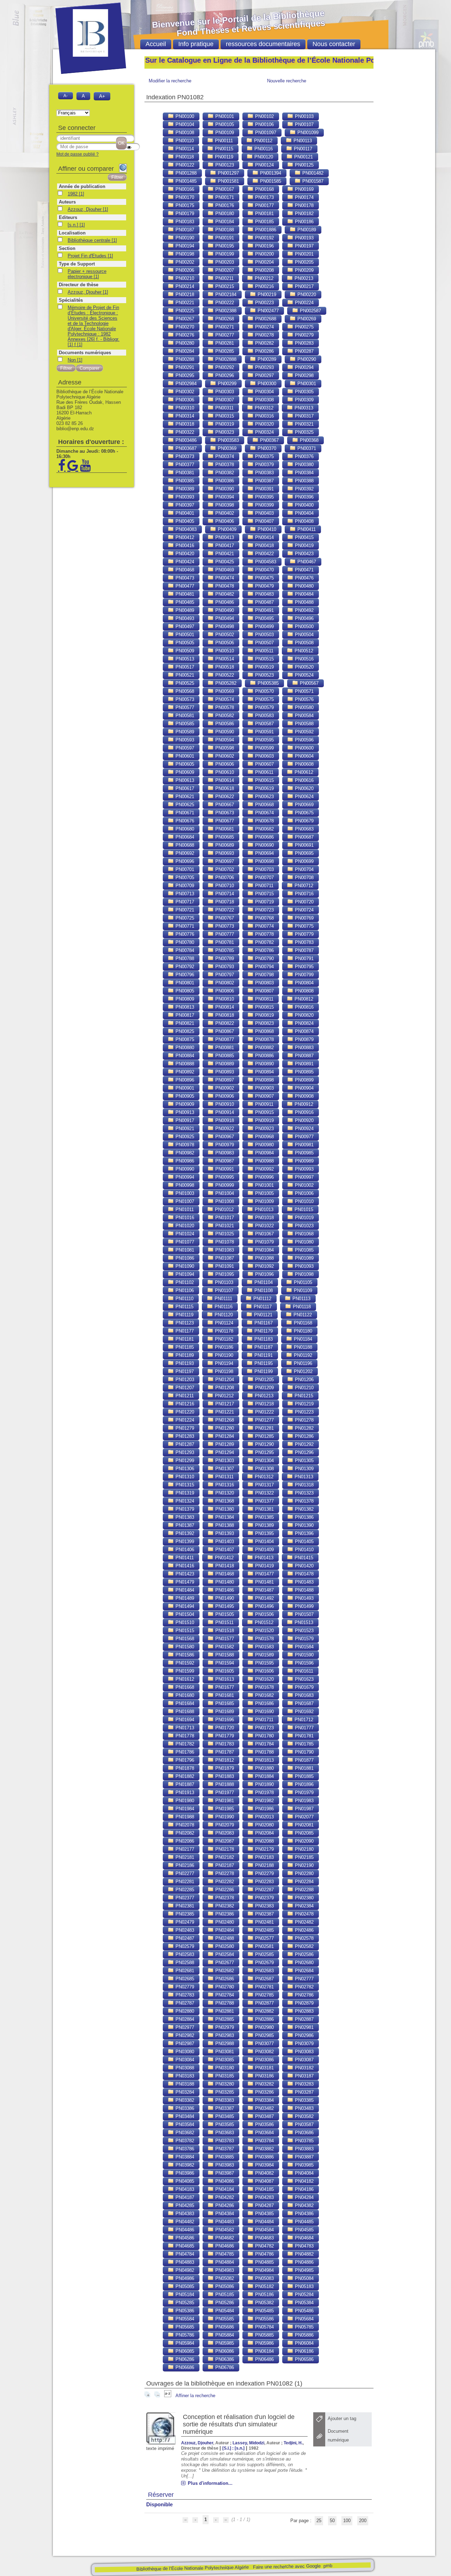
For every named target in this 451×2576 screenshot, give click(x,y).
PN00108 (184, 133)
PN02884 (184, 2019)
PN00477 (184, 586)
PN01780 (264, 1736)
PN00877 (224, 1039)
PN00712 (303, 886)
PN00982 (184, 1153)
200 (363, 2521)
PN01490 (224, 1598)
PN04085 (184, 2181)
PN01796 (184, 1760)
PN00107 (304, 124)
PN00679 (304, 821)
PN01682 (264, 1695)
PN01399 (184, 1541)
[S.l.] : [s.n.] (233, 2448)
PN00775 (304, 926)
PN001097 (265, 133)
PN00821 (184, 1023)
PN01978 (264, 1792)
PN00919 (264, 1120)
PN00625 (184, 805)
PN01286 (304, 1436)
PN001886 (265, 230)
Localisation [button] (72, 233)
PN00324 (264, 432)
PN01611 (303, 1671)
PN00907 (264, 1096)
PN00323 (224, 432)
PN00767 (224, 918)
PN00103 (304, 116)
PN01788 (264, 1752)
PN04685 (184, 2246)
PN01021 (224, 1226)
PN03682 (184, 2133)
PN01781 (304, 1736)
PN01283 (184, 1436)
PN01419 (264, 1566)
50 (332, 2521)
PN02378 (224, 1898)
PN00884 (184, 1056)
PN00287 (304, 351)
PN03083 (304, 2052)
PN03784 (264, 2141)
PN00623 (264, 797)
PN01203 (184, 1380)
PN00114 (184, 149)
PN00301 (306, 384)
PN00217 (304, 286)
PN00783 (304, 942)
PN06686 (184, 2367)
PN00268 (224, 319)
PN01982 (264, 1801)
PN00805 (184, 991)
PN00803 (264, 983)
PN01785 (304, 1744)
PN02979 (224, 2027)
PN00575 (264, 699)
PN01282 (304, 1428)
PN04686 (224, 2246)
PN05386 (184, 2311)
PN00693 (224, 853)
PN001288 (185, 173)
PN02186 (184, 1865)
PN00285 (224, 351)
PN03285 (224, 2092)
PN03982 (184, 2165)
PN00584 (304, 716)
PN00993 (304, 1169)
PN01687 (304, 1703)
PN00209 (304, 270)
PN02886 (264, 2019)
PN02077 (304, 1817)
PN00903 (264, 1088)
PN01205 (264, 1380)
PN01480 (224, 1582)
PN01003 (184, 1193)
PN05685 (184, 2327)
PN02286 (224, 1890)
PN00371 (306, 448)
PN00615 (264, 780)
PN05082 (224, 2278)
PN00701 (184, 869)
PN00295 (184, 375)
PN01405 (304, 1541)
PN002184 (225, 294)
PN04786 (264, 2254)
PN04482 (184, 2222)
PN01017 (224, 1218)
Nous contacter (334, 44)
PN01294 (224, 1452)
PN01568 (184, 1639)
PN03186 (264, 2076)
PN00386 (224, 481)
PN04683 (264, 2238)
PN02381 (184, 1906)
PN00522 (224, 675)
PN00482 (224, 594)
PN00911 (264, 1104)
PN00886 (264, 1056)
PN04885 (264, 2262)
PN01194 (223, 1363)
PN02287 (264, 1890)
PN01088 (264, 1258)
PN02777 (304, 1979)
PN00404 (304, 513)
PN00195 (224, 246)
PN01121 (262, 1315)
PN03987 (224, 2173)
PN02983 (224, 2035)
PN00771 (184, 926)
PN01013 (263, 1209)
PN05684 (304, 2319)
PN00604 (304, 756)
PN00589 (184, 732)
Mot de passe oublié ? (78, 154)
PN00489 (184, 610)
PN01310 (184, 1477)
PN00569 (224, 691)
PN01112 (262, 1299)
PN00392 (304, 489)
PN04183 (184, 2189)
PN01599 (184, 1671)
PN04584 (264, 2230)
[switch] (129, 147)
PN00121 (303, 157)
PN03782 (184, 2141)
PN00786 (264, 950)
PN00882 (264, 1048)
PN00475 (264, 578)
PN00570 (264, 691)
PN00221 (184, 303)
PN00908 (304, 1096)
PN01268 (224, 1420)
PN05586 (264, 2319)
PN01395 (264, 1533)
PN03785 (304, 2141)
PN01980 (184, 1801)
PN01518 (224, 1631)
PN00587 (264, 724)
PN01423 (184, 1574)
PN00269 (306, 319)
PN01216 (184, 1404)
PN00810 (224, 999)
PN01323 (304, 1493)
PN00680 (184, 829)
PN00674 (264, 813)
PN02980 (264, 2027)
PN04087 (264, 2181)
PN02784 (224, 1995)
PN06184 (264, 2351)
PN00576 (304, 699)
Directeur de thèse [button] (79, 285)
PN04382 (304, 2205)
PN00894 (264, 1072)
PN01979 (304, 1792)
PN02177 (184, 1849)
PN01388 (224, 1525)
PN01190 (223, 1355)
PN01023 (304, 1226)
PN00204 (264, 262)
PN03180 (224, 2068)
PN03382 (184, 2100)
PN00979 (224, 1145)
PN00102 (264, 116)
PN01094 (184, 1274)
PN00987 (224, 1161)
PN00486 (224, 602)
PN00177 (264, 205)
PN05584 (184, 2319)
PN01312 (263, 1477)
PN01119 (184, 1315)
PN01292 (304, 1444)
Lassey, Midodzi (248, 2443)
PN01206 (304, 1380)
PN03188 (184, 2084)
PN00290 (306, 359)
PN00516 (304, 659)
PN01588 (224, 1655)
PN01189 (184, 1355)
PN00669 (304, 805)
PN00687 (304, 837)
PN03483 (304, 2108)
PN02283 (264, 1882)
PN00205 (304, 262)
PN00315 (224, 416)
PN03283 (304, 2084)
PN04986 (184, 2278)
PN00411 (306, 529)
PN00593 (184, 740)
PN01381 (264, 1509)
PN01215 (303, 1396)
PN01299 (184, 1461)
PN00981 (304, 1145)
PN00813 (184, 1007)
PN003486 (185, 440)
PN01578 (264, 1639)
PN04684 (304, 2238)
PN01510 (184, 1622)
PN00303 (224, 392)
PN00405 (184, 521)
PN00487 (264, 602)
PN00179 (184, 214)
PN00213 (303, 278)
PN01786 (184, 1752)
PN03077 (264, 2044)
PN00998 (184, 1185)
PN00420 (184, 554)
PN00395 (264, 497)
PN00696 (184, 861)
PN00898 (264, 1080)
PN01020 (184, 1226)
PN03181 (264, 2068)
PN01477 (264, 1574)
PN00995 (224, 1177)
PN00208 (264, 270)
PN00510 (224, 651)
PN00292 (224, 367)
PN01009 (264, 1201)
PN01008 (224, 1201)
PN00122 (184, 165)
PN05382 (264, 2303)
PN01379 (184, 1509)
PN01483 (304, 1582)
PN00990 (184, 1169)
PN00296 (224, 375)
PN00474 (224, 578)
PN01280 (224, 1428)
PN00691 (304, 845)
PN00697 (224, 861)
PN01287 (184, 1444)
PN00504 (304, 635)
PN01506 (264, 1614)
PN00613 (184, 780)
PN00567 (308, 683)
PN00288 (184, 359)
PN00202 (184, 262)
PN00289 (266, 359)
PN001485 (185, 181)
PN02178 (224, 1849)
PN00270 (184, 327)
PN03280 (224, 2084)
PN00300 (266, 384)
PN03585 (224, 2124)
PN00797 (224, 975)
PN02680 (304, 1963)
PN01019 (304, 1218)
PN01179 (263, 1331)
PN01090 (184, 1266)
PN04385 (264, 2214)
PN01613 (224, 1679)
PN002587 (310, 311)
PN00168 (264, 189)
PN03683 (224, 2133)
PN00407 (264, 521)
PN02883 (304, 2011)
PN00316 (264, 416)
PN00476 (304, 578)
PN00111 (223, 141)
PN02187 (224, 1865)
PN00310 (184, 408)
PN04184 (224, 2189)
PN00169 (304, 189)
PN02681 (184, 1971)
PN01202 (302, 1371)
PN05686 (224, 2327)
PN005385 (267, 683)
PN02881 (224, 2011)
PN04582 (224, 2230)
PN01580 (184, 1647)
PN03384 (264, 2100)
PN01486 (224, 1590)
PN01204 (224, 1380)
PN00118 (184, 157)
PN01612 (184, 1679)
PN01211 (184, 1396)
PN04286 (224, 2205)
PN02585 (264, 1954)
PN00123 (224, 165)
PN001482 (312, 173)
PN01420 (304, 1566)
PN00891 (304, 1064)
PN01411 (184, 1558)
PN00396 (304, 497)
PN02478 (304, 1914)
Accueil (156, 44)
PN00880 (184, 1048)
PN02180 (304, 1849)
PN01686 (264, 1703)
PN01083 (224, 1250)
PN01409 (264, 1550)
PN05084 (304, 2278)
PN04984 (264, 2270)
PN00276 (184, 335)
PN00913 (184, 1112)
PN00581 (184, 716)
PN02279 (264, 1873)
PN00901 (184, 1088)
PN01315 (184, 1485)
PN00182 (304, 214)
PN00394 (224, 497)
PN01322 (264, 1493)
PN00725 (184, 918)
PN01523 (304, 1631)
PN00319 (224, 424)
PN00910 (224, 1104)
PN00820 (304, 1015)
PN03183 (184, 2076)
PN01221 (224, 1412)
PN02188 (264, 1865)
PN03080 (184, 2052)
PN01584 (304, 1647)
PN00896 (184, 1080)
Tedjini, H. (293, 2443)
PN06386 (224, 2359)
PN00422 (264, 554)
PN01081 (184, 1250)
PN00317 (304, 416)
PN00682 (264, 829)
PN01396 (304, 1533)
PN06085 (184, 2351)
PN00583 (264, 716)
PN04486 (184, 2230)
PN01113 (301, 1299)
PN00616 (304, 780)
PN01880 (264, 1768)
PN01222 (264, 1412)
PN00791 (304, 958)
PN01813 (264, 1760)
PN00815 (264, 1007)
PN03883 (304, 2149)
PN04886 (304, 2262)
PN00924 (304, 1129)
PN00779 (304, 934)
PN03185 (224, 2076)
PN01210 (304, 1388)
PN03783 (224, 2141)
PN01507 (304, 1614)
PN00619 (264, 788)
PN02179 (264, 1849)
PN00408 (304, 521)
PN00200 (264, 254)
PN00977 (304, 1137)
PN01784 (264, 1744)
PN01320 (224, 1493)
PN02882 (264, 2011)
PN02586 (304, 1954)
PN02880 (184, 2011)
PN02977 (184, 2027)
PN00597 (184, 748)
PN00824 (304, 1023)
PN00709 (184, 886)
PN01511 (224, 1622)
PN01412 (224, 1558)
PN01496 (264, 1606)
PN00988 (264, 1161)
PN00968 (264, 1137)
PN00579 (264, 707)
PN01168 (302, 1323)
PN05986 (264, 2343)
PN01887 (184, 1784)
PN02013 (264, 1817)
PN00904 (304, 1088)
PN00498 (224, 626)
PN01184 (302, 1339)
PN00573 (184, 699)
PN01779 (224, 1736)
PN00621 (184, 797)
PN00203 (224, 262)
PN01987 (304, 1809)
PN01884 (264, 1776)
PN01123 (184, 1323)
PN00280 (184, 343)
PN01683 (304, 1695)
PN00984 (264, 1153)
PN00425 (224, 562)
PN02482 (304, 1922)
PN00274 (264, 327)
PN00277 (224, 335)
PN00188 (224, 230)
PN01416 (184, 1566)
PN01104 (263, 1282)
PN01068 (304, 1234)
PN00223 (264, 303)
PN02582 (304, 1946)
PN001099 (307, 133)
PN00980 (264, 1145)
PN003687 (185, 448)
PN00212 (263, 278)
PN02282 (224, 1882)
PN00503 (264, 635)
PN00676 (184, 821)
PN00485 (184, 602)
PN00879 (304, 1039)
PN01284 (224, 1436)
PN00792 (184, 967)
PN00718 (224, 902)
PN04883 (184, 2262)
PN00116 (263, 149)
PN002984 (185, 384)
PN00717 (184, 902)
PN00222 (224, 303)
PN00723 (264, 910)
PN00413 (224, 537)
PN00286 (264, 351)
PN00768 (264, 918)
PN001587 (312, 181)
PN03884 (184, 2157)
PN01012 (224, 1209)
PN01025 (224, 1234)
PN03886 (264, 2157)
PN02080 (264, 1825)
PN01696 (224, 1720)
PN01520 (264, 1631)
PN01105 (302, 1282)
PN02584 (224, 1954)
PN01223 (304, 1412)
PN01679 (304, 1687)
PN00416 (184, 546)
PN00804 (304, 983)
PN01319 (184, 1493)
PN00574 (224, 699)
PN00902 (224, 1088)
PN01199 (263, 1371)
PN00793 (224, 967)
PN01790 (304, 1752)
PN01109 (302, 1290)
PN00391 (264, 489)
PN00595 (264, 740)
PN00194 (184, 246)
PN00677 (224, 821)
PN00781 (224, 942)
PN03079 (304, 2044)
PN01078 (224, 1242)
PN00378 (224, 465)
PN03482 (264, 2108)
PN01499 (304, 1606)
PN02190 (304, 1865)
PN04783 (304, 2246)
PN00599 (264, 748)
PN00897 (224, 1080)
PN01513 (303, 1622)
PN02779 (184, 1987)
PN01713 (184, 1728)
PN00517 (184, 667)
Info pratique (196, 44)
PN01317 (264, 1485)
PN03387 (224, 2108)
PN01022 (264, 1226)
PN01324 (184, 1501)
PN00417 (224, 546)
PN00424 (184, 562)
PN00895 (304, 1072)
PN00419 (304, 546)
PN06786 (224, 2367)
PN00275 (304, 327)
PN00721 (184, 910)
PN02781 (264, 1987)
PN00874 (304, 1031)
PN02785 (264, 1995)
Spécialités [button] (71, 300)
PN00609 (184, 772)
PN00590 (224, 732)
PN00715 (264, 894)
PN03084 (184, 2060)
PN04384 (224, 2214)
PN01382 (304, 1509)
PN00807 (264, 991)
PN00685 (224, 837)
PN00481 (184, 594)
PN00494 (224, 618)
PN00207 (224, 270)
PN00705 (184, 878)
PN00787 (304, 950)
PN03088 (184, 2068)
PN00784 (184, 950)
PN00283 (304, 343)
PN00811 (264, 999)
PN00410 (266, 529)
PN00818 (224, 1015)
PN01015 (303, 1209)
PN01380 (224, 1509)
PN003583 (228, 440)
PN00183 (184, 222)
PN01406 (184, 1550)
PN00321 (304, 424)
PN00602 (224, 756)
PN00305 (304, 392)
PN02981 (304, 2027)
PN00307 (224, 400)
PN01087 (224, 1258)
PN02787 (184, 2003)
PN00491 (264, 610)
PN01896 (304, 1784)
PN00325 (304, 432)
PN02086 (184, 1841)
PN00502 (224, 635)
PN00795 (304, 967)
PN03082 (264, 2052)
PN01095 (224, 1274)
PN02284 (304, 1882)
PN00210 (184, 278)
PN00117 (302, 149)
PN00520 (304, 667)
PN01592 (184, 1663)
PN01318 (304, 1485)
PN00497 (184, 626)
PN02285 (184, 1890)
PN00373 (184, 456)
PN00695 (304, 853)
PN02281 (184, 1882)
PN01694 (184, 1720)
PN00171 (224, 197)
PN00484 (304, 594)
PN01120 (223, 1315)
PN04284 (304, 2197)
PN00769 (304, 918)
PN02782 (304, 1987)
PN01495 (224, 1606)
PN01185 (184, 1347)
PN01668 (184, 1687)
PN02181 (184, 1857)
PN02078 (184, 1825)
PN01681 (224, 1695)
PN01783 (224, 1744)
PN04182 (304, 2181)
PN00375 (264, 456)
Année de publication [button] (82, 186)
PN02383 (264, 1906)
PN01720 (224, 1728)
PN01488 (304, 1590)
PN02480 (224, 1922)
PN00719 (264, 902)
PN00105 (224, 124)
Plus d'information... (210, 2483)
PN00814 (224, 1007)
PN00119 (223, 157)
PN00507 (264, 643)
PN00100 (184, 116)
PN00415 (304, 537)
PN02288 (304, 1890)
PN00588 (304, 724)
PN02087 (224, 1841)
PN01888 (224, 1784)
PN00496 (304, 618)
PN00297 (264, 375)
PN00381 (184, 473)
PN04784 (184, 2254)
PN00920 (304, 1120)
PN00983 (224, 1153)
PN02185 (304, 1857)
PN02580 (224, 1946)
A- (66, 96)
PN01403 (224, 1541)
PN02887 (304, 2019)
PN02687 (264, 1979)
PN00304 (264, 392)
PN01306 (184, 1469)
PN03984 (264, 2165)
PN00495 (264, 618)
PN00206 (184, 270)
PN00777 (224, 934)
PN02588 (184, 1963)
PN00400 (304, 505)
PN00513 (184, 659)
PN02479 (184, 1922)
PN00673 (224, 813)
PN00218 (184, 294)
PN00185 (264, 222)
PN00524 (304, 675)
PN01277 (264, 1420)
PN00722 (224, 910)
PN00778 (264, 934)
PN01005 (264, 1193)
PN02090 (304, 1841)
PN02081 (304, 1825)
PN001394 (270, 173)
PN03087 (304, 2060)
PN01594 (224, 1663)
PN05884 (224, 2335)
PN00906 (224, 1096)
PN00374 (224, 456)
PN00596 (304, 740)
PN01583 (264, 1647)
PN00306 (184, 400)
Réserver (161, 2495)
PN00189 (306, 230)
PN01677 (224, 1687)
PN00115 (223, 149)
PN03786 (184, 2149)
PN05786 (184, 2335)
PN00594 (224, 740)
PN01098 (304, 1274)
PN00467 (306, 562)
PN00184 (224, 222)
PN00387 (264, 481)
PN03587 (304, 2124)
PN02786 (304, 1995)
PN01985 (224, 1809)
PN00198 (184, 254)
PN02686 (224, 1979)
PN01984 (184, 1809)
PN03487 (264, 2116)
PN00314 (184, 416)
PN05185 (224, 2295)
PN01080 (304, 1242)
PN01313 (303, 1477)
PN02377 (184, 1898)
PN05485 (264, 2311)
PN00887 (304, 1056)
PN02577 (264, 1938)
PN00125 (304, 165)
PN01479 (184, 1582)
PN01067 (264, 1234)
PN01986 (264, 1809)
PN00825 (184, 1031)
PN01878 (184, 1768)
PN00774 (264, 926)
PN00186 (304, 222)
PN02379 (264, 1898)
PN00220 (306, 294)
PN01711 (264, 1720)
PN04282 (224, 2197)
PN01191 (263, 1355)
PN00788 (184, 958)
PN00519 (264, 667)
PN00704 (304, 869)
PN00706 (224, 878)
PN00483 (264, 594)
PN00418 (264, 546)
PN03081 (224, 2052)
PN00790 (264, 958)
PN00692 (184, 853)
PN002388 (225, 311)
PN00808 (304, 991)
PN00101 (224, 116)
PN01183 (263, 1339)
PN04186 (304, 2189)
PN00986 (184, 1161)
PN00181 (264, 214)
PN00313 (303, 408)
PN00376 (304, 456)
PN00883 (304, 1048)
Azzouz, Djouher (197, 2443)
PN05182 (264, 2286)
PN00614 (224, 780)
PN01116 (223, 1307)
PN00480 (304, 586)
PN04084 (304, 2173)
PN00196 (264, 246)
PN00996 (264, 1177)
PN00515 (264, 659)
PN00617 (184, 788)
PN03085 (224, 2060)
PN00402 (224, 513)
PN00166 (184, 189)
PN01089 (304, 1258)
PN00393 (184, 497)
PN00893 (224, 1072)
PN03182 (304, 2068)
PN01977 (224, 1792)
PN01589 (264, 1655)
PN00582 (224, 716)
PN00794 (264, 967)
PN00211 (224, 278)
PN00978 (184, 1145)
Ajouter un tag (342, 2418)
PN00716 (304, 894)
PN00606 (224, 764)
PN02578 (304, 1938)
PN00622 (224, 797)
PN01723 (264, 1728)
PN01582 (224, 1647)
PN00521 (184, 675)
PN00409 (226, 529)
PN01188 (302, 1347)
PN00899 (304, 1080)
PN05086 (224, 2286)
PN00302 (184, 392)
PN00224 (304, 303)
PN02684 (304, 1971)
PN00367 (269, 440)
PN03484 (184, 2116)
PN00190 (184, 238)
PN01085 (304, 1250)
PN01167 (263, 1323)
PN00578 (224, 707)
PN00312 (263, 408)
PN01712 (303, 1720)
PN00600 (304, 748)
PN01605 (224, 1671)
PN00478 (224, 586)
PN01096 (264, 1274)
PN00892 (184, 1072)
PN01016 (184, 1218)
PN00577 (184, 707)
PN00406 (224, 521)
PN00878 (264, 1039)
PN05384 (304, 2303)
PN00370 (266, 448)
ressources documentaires (263, 44)
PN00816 (304, 1007)
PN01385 (264, 1517)
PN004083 (185, 529)
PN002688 (265, 319)
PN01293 (184, 1452)
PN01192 (302, 1355)
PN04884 (224, 2262)
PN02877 (264, 2003)
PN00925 (184, 1137)
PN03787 (224, 2149)
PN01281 (264, 1428)
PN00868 (264, 1031)
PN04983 (224, 2270)
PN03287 (304, 2092)
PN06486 (264, 2359)
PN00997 (304, 1177)
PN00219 (266, 294)
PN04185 (264, 2189)
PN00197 (304, 246)
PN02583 (184, 1954)
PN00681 (224, 829)
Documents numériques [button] (85, 353)
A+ (102, 96)
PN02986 (304, 2035)
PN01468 (224, 1574)
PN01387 (184, 1525)
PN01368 (224, 1501)
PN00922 (224, 1129)
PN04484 (264, 2222)
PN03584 (184, 2124)
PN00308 (264, 400)
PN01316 (224, 1485)
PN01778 (184, 1736)
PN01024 (184, 1234)
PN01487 (264, 1590)
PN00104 (184, 124)
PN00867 (224, 1031)
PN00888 (184, 1064)
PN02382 (224, 1906)
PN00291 (184, 367)
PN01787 (224, 1752)
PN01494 (184, 1606)
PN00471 (304, 570)
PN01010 (304, 1201)
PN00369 (226, 448)
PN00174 (304, 197)
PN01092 (264, 1266)
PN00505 (184, 643)
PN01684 (184, 1703)
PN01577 (224, 1639)
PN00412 (184, 537)
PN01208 (224, 1388)
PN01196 (302, 1363)
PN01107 (223, 1290)
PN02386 (224, 1914)
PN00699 (304, 861)
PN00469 (224, 570)
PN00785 (224, 950)
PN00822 (224, 1023)
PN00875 (184, 1039)
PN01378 (304, 1501)
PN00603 (264, 756)
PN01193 (184, 1363)
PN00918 (224, 1120)
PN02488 (224, 1938)
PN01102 (184, 1282)
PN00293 (264, 367)
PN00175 (184, 205)
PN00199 (224, 254)
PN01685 (224, 1703)
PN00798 (264, 975)
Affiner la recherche (195, 2396)
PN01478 (304, 1574)
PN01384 (224, 1517)
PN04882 (304, 2254)
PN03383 (224, 2100)
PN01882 (184, 1776)
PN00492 (304, 610)
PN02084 (264, 1833)
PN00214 (184, 286)
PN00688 (184, 845)
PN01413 (263, 1558)
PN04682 (224, 2238)
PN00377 (184, 465)
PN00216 (264, 286)
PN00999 (224, 1185)
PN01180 (302, 1331)
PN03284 (184, 2092)
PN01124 (223, 1323)
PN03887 (304, 2157)
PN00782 (264, 942)
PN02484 (224, 1930)
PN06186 (304, 2351)
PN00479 (264, 586)
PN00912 (303, 1104)
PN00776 (184, 934)
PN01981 (224, 1801)
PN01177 (184, 1331)
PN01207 (184, 1388)
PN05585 (224, 2319)
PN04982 (184, 2270)
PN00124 (264, 165)
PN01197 (184, 1371)
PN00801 (184, 983)
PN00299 (226, 384)
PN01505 (224, 1614)
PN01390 (304, 1525)
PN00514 (224, 659)
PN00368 (308, 440)
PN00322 (184, 432)
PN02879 (304, 2003)
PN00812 (303, 999)
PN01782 (184, 1744)
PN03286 (264, 2092)
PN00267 (184, 319)
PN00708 (304, 878)
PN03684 (264, 2133)
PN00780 (184, 942)
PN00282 (264, 343)
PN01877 (304, 1760)
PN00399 (264, 505)
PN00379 (264, 465)
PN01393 (224, 1533)
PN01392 (184, 1533)
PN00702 (224, 869)
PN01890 (264, 1784)
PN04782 (264, 2246)
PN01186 (223, 1347)
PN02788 (224, 2003)
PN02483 (184, 1930)
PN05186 (264, 2295)
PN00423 (304, 554)
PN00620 (304, 788)
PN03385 (304, 2100)
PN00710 (224, 886)
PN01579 (304, 1639)
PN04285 (184, 2205)
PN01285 (264, 1436)
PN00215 (224, 286)
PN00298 (304, 375)
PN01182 (223, 1339)
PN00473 (184, 578)
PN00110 (184, 141)
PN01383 (184, 1517)
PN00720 (304, 902)
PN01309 (304, 1469)
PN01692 (304, 1712)
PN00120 (263, 157)
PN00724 (304, 910)
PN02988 (224, 2044)
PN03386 (184, 2108)
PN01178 (223, 1331)
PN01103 (223, 1282)
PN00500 (304, 626)
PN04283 (264, 2197)
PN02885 (224, 2019)
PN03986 (184, 2173)
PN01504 (184, 1614)
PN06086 (224, 2351)
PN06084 (304, 2343)
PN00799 (304, 975)
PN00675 (304, 813)
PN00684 (184, 837)
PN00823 (264, 1023)
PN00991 (224, 1169)
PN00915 (264, 1112)
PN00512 (303, 651)
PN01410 (304, 1550)
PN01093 (304, 1266)
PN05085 (184, 2286)
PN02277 (184, 1873)
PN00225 (184, 311)
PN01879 (224, 1768)
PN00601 (184, 756)
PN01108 (263, 1290)
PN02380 (304, 1898)
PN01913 (184, 1792)
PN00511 (264, 651)
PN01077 (184, 1242)
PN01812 (224, 1760)
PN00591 (264, 732)
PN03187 (304, 2076)
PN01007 (184, 1201)
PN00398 (224, 505)
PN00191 (224, 238)
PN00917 (184, 1120)
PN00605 (184, 764)
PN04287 (264, 2205)
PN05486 (304, 2311)
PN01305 (304, 1461)
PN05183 (304, 2286)
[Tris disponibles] (168, 2396)
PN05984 (184, 2343)
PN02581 (264, 1946)
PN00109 (224, 133)
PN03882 (264, 2149)
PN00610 (224, 772)
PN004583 (265, 562)
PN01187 (263, 1347)
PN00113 (302, 141)
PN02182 (224, 1857)
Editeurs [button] (68, 217)
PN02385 (184, 1914)
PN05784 (264, 2327)
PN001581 (228, 181)
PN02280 (304, 1873)
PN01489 (184, 1598)
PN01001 (264, 1185)
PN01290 (264, 1444)
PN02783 (184, 1995)
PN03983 (224, 2165)
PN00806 (224, 991)
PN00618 (224, 788)
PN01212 (224, 1396)
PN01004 (224, 1193)
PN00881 (224, 1048)
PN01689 (224, 1712)
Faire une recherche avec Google (286, 2566)
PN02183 (264, 1857)
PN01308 (264, 1469)
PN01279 (184, 1428)
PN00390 (224, 489)
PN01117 (262, 1307)
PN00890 (264, 1064)
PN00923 (264, 1129)
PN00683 (304, 829)
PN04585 (304, 2230)
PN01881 (304, 1768)
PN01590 (304, 1655)
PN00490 (224, 610)
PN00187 (184, 230)
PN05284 (304, 2295)
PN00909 (184, 1104)
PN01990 (224, 1817)
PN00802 (224, 983)
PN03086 (264, 2060)
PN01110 (184, 1299)
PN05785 (304, 2327)
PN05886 (304, 2335)
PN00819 (264, 1015)
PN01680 (184, 1695)
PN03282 (264, 2084)
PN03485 (224, 2116)
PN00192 (264, 238)
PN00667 (224, 805)
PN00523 (264, 675)
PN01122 (302, 1315)
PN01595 (264, 1663)
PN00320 (264, 424)
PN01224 (184, 1420)
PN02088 (264, 1841)
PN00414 (264, 537)
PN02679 (264, 1963)
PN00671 (184, 813)
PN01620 (264, 1679)
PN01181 (184, 1339)
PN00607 (264, 764)
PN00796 (184, 975)
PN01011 (184, 1209)
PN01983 (304, 1801)
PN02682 (224, 1971)
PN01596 (304, 1663)
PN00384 (304, 473)
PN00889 (224, 1064)
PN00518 (224, 667)
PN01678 (264, 1687)
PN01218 (264, 1404)
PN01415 (303, 1558)
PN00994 (184, 1177)
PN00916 (304, 1112)
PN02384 (304, 1906)
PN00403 (264, 513)
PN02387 (264, 1914)
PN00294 (304, 367)
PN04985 (304, 2270)
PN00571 (304, 691)
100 (347, 2521)
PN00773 (224, 926)
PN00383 (264, 473)
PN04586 (184, 2238)
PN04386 (304, 2214)
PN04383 (184, 2214)
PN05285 (184, 2303)
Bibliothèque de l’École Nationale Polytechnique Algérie (192, 2568)
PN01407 (224, 1550)
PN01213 (263, 1396)
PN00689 (224, 845)
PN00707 (264, 878)
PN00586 (224, 724)
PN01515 (184, 1631)
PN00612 (303, 772)
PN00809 (184, 999)
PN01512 (263, 1622)
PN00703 (264, 869)
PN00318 (184, 424)
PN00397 (184, 505)
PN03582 (304, 2116)
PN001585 (270, 181)
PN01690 (264, 1712)
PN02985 (264, 2035)
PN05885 (264, 2335)
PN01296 (304, 1452)
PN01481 (264, 1582)
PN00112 (262, 141)
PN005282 (225, 683)
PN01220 (184, 1412)
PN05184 (184, 2295)
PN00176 (224, 205)
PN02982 (184, 2035)
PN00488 (304, 602)
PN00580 (304, 707)
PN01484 (184, 1590)
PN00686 (264, 837)
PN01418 (224, 1566)
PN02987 (184, 2044)
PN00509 (184, 651)
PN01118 (301, 1307)
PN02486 (304, 1930)
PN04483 (224, 2222)
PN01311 (224, 1477)
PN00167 (224, 189)
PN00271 (224, 327)
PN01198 (223, 1371)
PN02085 (304, 1833)
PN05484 (224, 2311)
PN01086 (184, 1258)
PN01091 (224, 1266)
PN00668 (264, 805)
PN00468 (184, 570)
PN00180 (224, 214)
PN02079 (224, 1825)
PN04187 (184, 2197)
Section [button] (67, 248)
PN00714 (224, 894)
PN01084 (264, 1250)
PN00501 (184, 635)
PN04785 (224, 2254)
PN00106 (264, 124)
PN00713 (184, 894)
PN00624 (304, 797)
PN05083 (264, 2278)
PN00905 (184, 1096)
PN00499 (264, 626)
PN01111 (223, 1299)
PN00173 (264, 197)
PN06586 (304, 2359)
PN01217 (224, 1404)
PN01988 (184, 1817)
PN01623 (304, 1679)
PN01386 (304, 1517)
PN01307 (224, 1469)
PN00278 (264, 335)
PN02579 (184, 1946)
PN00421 (224, 554)
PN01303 (224, 1461)
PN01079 (264, 1242)
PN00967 (224, 1137)
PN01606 (264, 1671)
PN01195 (263, 1363)
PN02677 (224, 1963)
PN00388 (304, 481)
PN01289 (224, 1444)
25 (319, 2521)
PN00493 (184, 618)
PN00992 (264, 1169)
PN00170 (184, 197)
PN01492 (264, 1598)
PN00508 (304, 643)
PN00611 (264, 772)
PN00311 (224, 408)
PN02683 (264, 1971)
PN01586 (184, 1655)
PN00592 (304, 732)
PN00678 (264, 821)
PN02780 (224, 1987)
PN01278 (304, 1420)
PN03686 (304, 2133)
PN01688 (184, 1712)
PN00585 (184, 724)
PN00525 (184, 683)
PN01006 (304, 1193)
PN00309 (304, 400)
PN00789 (224, 958)
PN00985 (304, 1153)
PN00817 (184, 1015)
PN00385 (184, 481)
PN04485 (304, 2222)
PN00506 (224, 643)
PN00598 (224, 748)
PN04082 (264, 2173)
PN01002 (304, 1185)
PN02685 (184, 1979)
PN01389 (264, 1525)
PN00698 (264, 861)
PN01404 (264, 1541)
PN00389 (184, 489)
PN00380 (304, 465)
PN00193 (304, 238)
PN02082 (184, 1833)
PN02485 (264, 1930)
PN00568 (184, 691)
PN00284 (184, 351)
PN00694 (264, 853)
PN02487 (184, 1938)
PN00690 (264, 845)
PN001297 (228, 173)
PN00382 (224, 473)
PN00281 (224, 343)
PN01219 (304, 1404)
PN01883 (224, 1776)
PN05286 (224, 2303)
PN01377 (264, 1501)
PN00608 (304, 764)
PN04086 (224, 2181)
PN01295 (264, 1452)
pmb (328, 2566)
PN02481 (264, 1922)
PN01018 (264, 1218)
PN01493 (304, 1598)
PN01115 (184, 1307)
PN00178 (304, 205)
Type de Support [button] (77, 264)
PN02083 (224, 1833)
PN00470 (264, 570)
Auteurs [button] (67, 202)
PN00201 (304, 254)
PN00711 (264, 886)
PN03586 (264, 2124)
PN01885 (304, 1776)
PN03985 (304, 2165)
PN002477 (267, 311)
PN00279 (304, 335)
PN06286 (184, 2359)
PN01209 (264, 1388)
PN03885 (224, 2157)
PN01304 (264, 1461)
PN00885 (224, 1056)
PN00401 (184, 513)
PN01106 (184, 1290)
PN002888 (225, 359)
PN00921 (184, 1129)
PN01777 (304, 1728)
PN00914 (224, 1112)
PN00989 (304, 1161)
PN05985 (224, 2343)
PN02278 (224, 1873)
